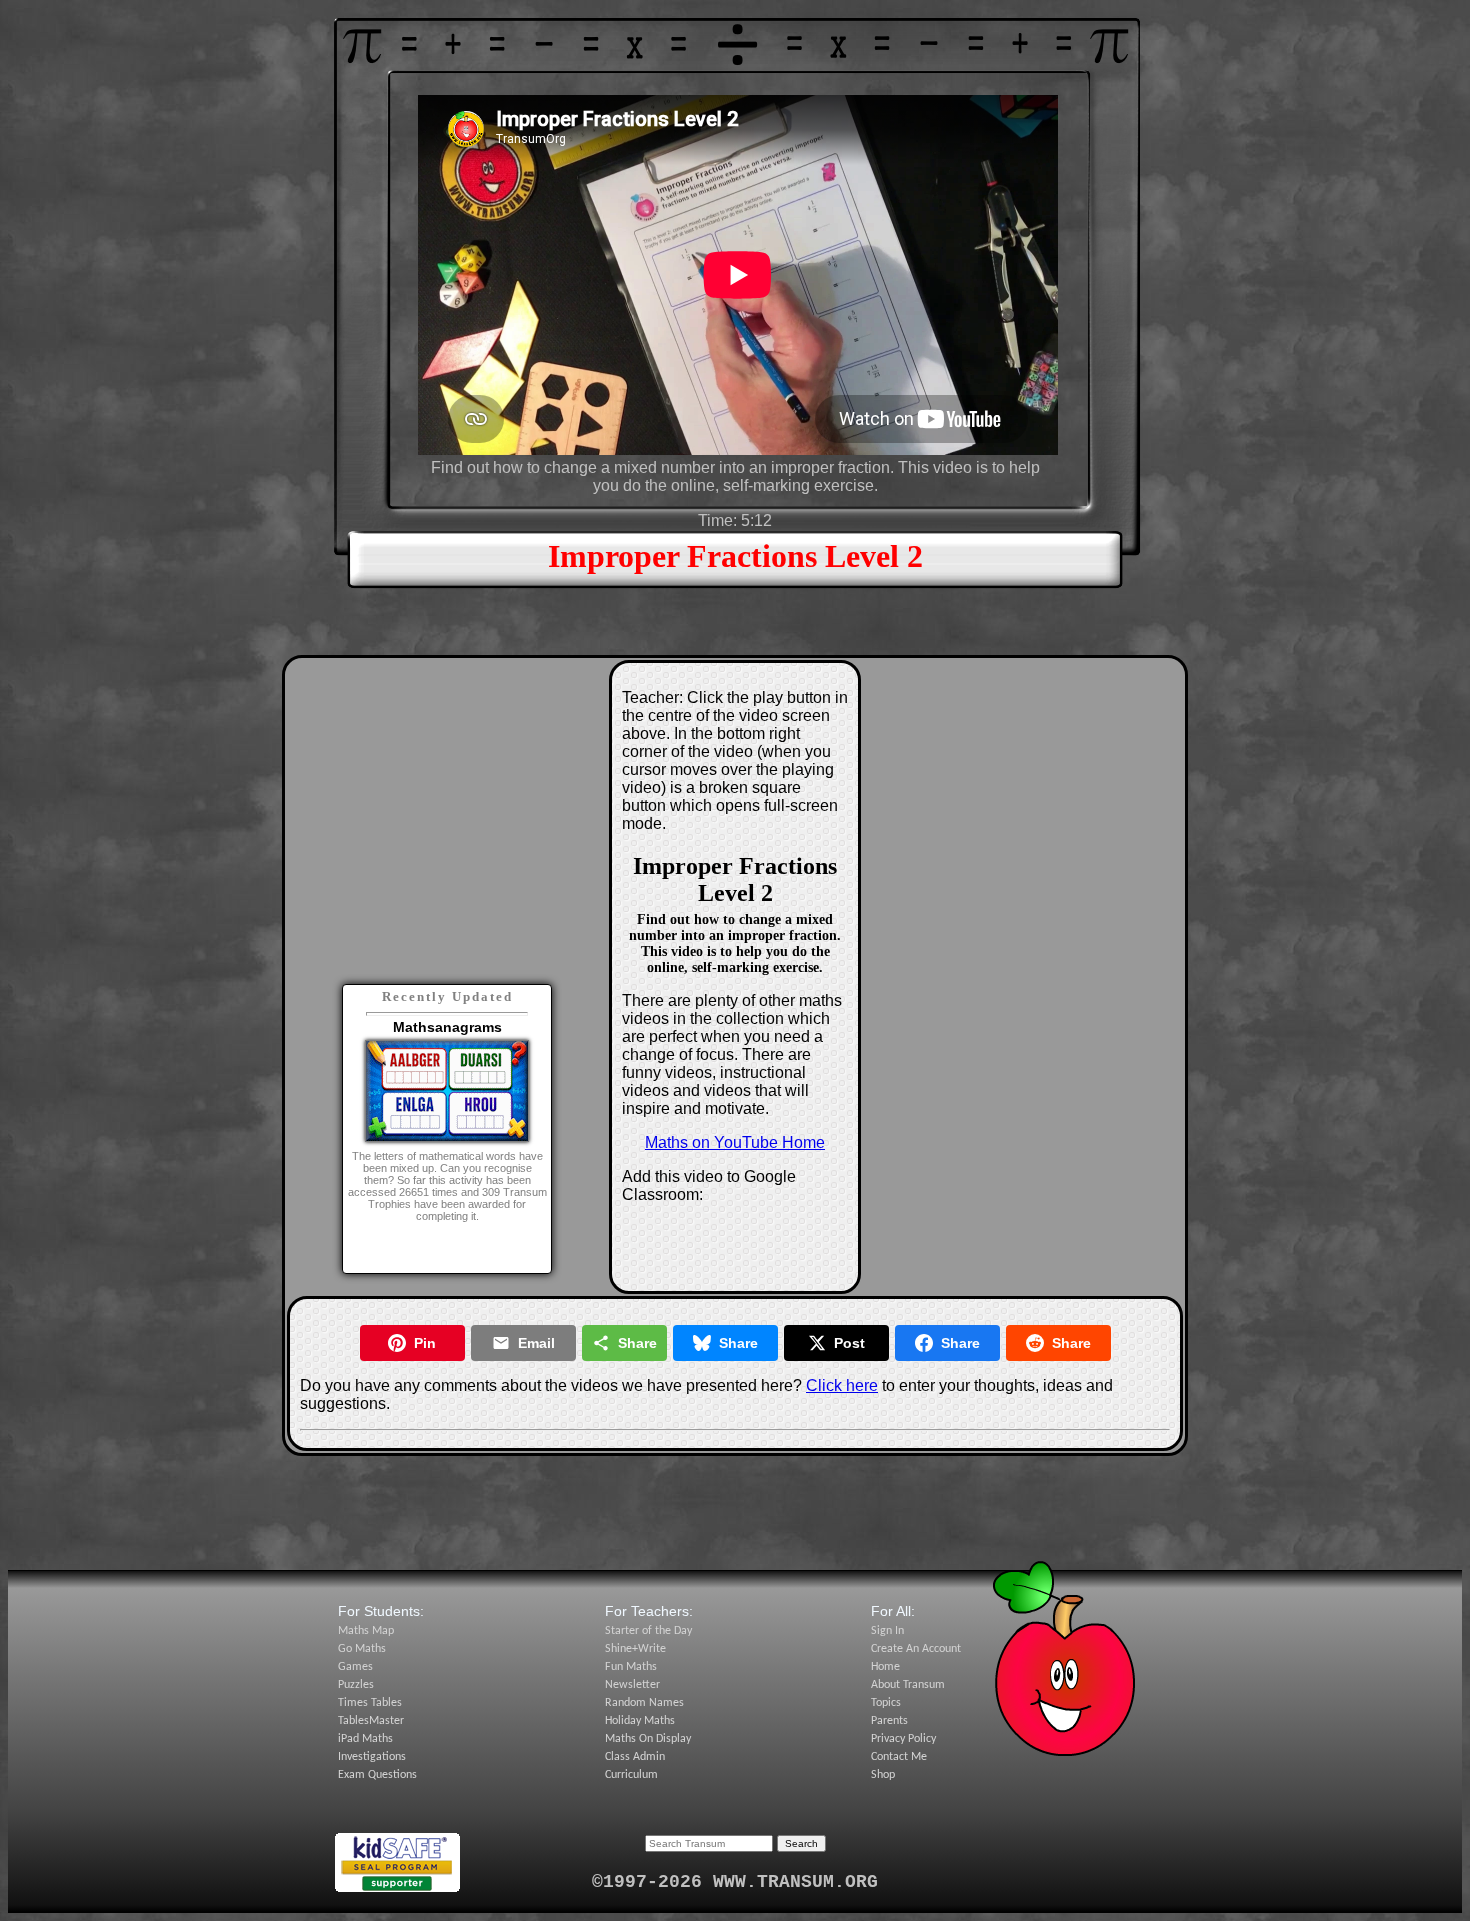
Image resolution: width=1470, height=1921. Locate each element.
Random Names (644, 1703)
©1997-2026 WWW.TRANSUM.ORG (735, 1882)
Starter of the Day (648, 1631)
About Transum (908, 1685)
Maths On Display (648, 1739)
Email (536, 1343)
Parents (889, 1721)
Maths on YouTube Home (735, 1142)
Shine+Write (635, 1649)
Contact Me (899, 1757)
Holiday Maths (640, 1721)
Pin (425, 1343)
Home (885, 1667)
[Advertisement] (447, 795)
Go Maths (362, 1649)
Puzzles (356, 1685)
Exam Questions (377, 1775)
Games (355, 1667)
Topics (886, 1703)
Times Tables (370, 1703)
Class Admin (635, 1757)
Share (637, 1343)
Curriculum (631, 1775)
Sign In (887, 1631)
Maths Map (366, 1631)
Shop (883, 1775)
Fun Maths (631, 1667)
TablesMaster (371, 1721)
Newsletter (632, 1685)
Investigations (372, 1757)
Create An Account (916, 1649)
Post (849, 1343)
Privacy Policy (903, 1739)
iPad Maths (365, 1739)
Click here (842, 1385)
